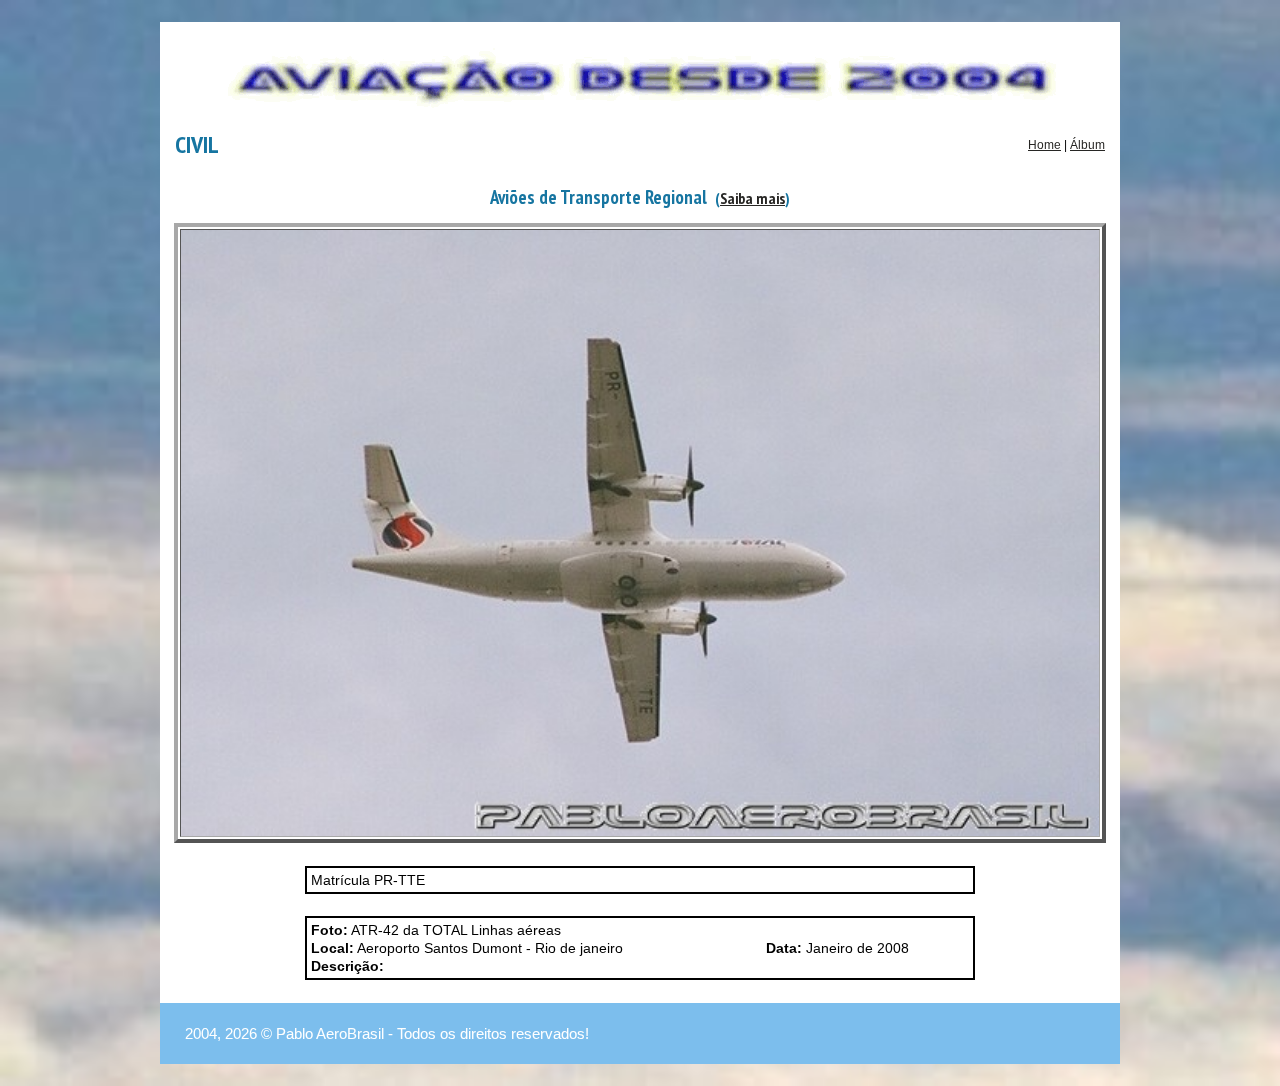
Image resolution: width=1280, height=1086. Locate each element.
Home (1044, 145)
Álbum (1087, 145)
